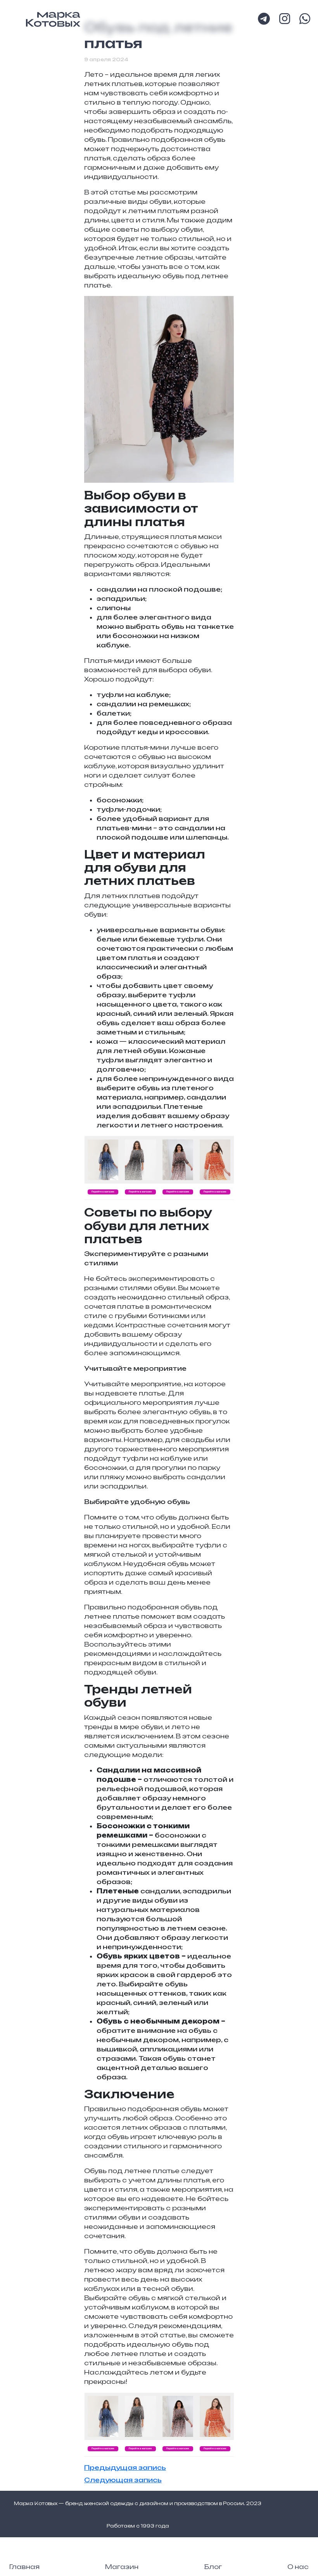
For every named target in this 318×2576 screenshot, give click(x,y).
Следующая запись (123, 2480)
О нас (298, 2567)
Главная (24, 2567)
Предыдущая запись (125, 2468)
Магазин (122, 2567)
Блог (213, 2567)
